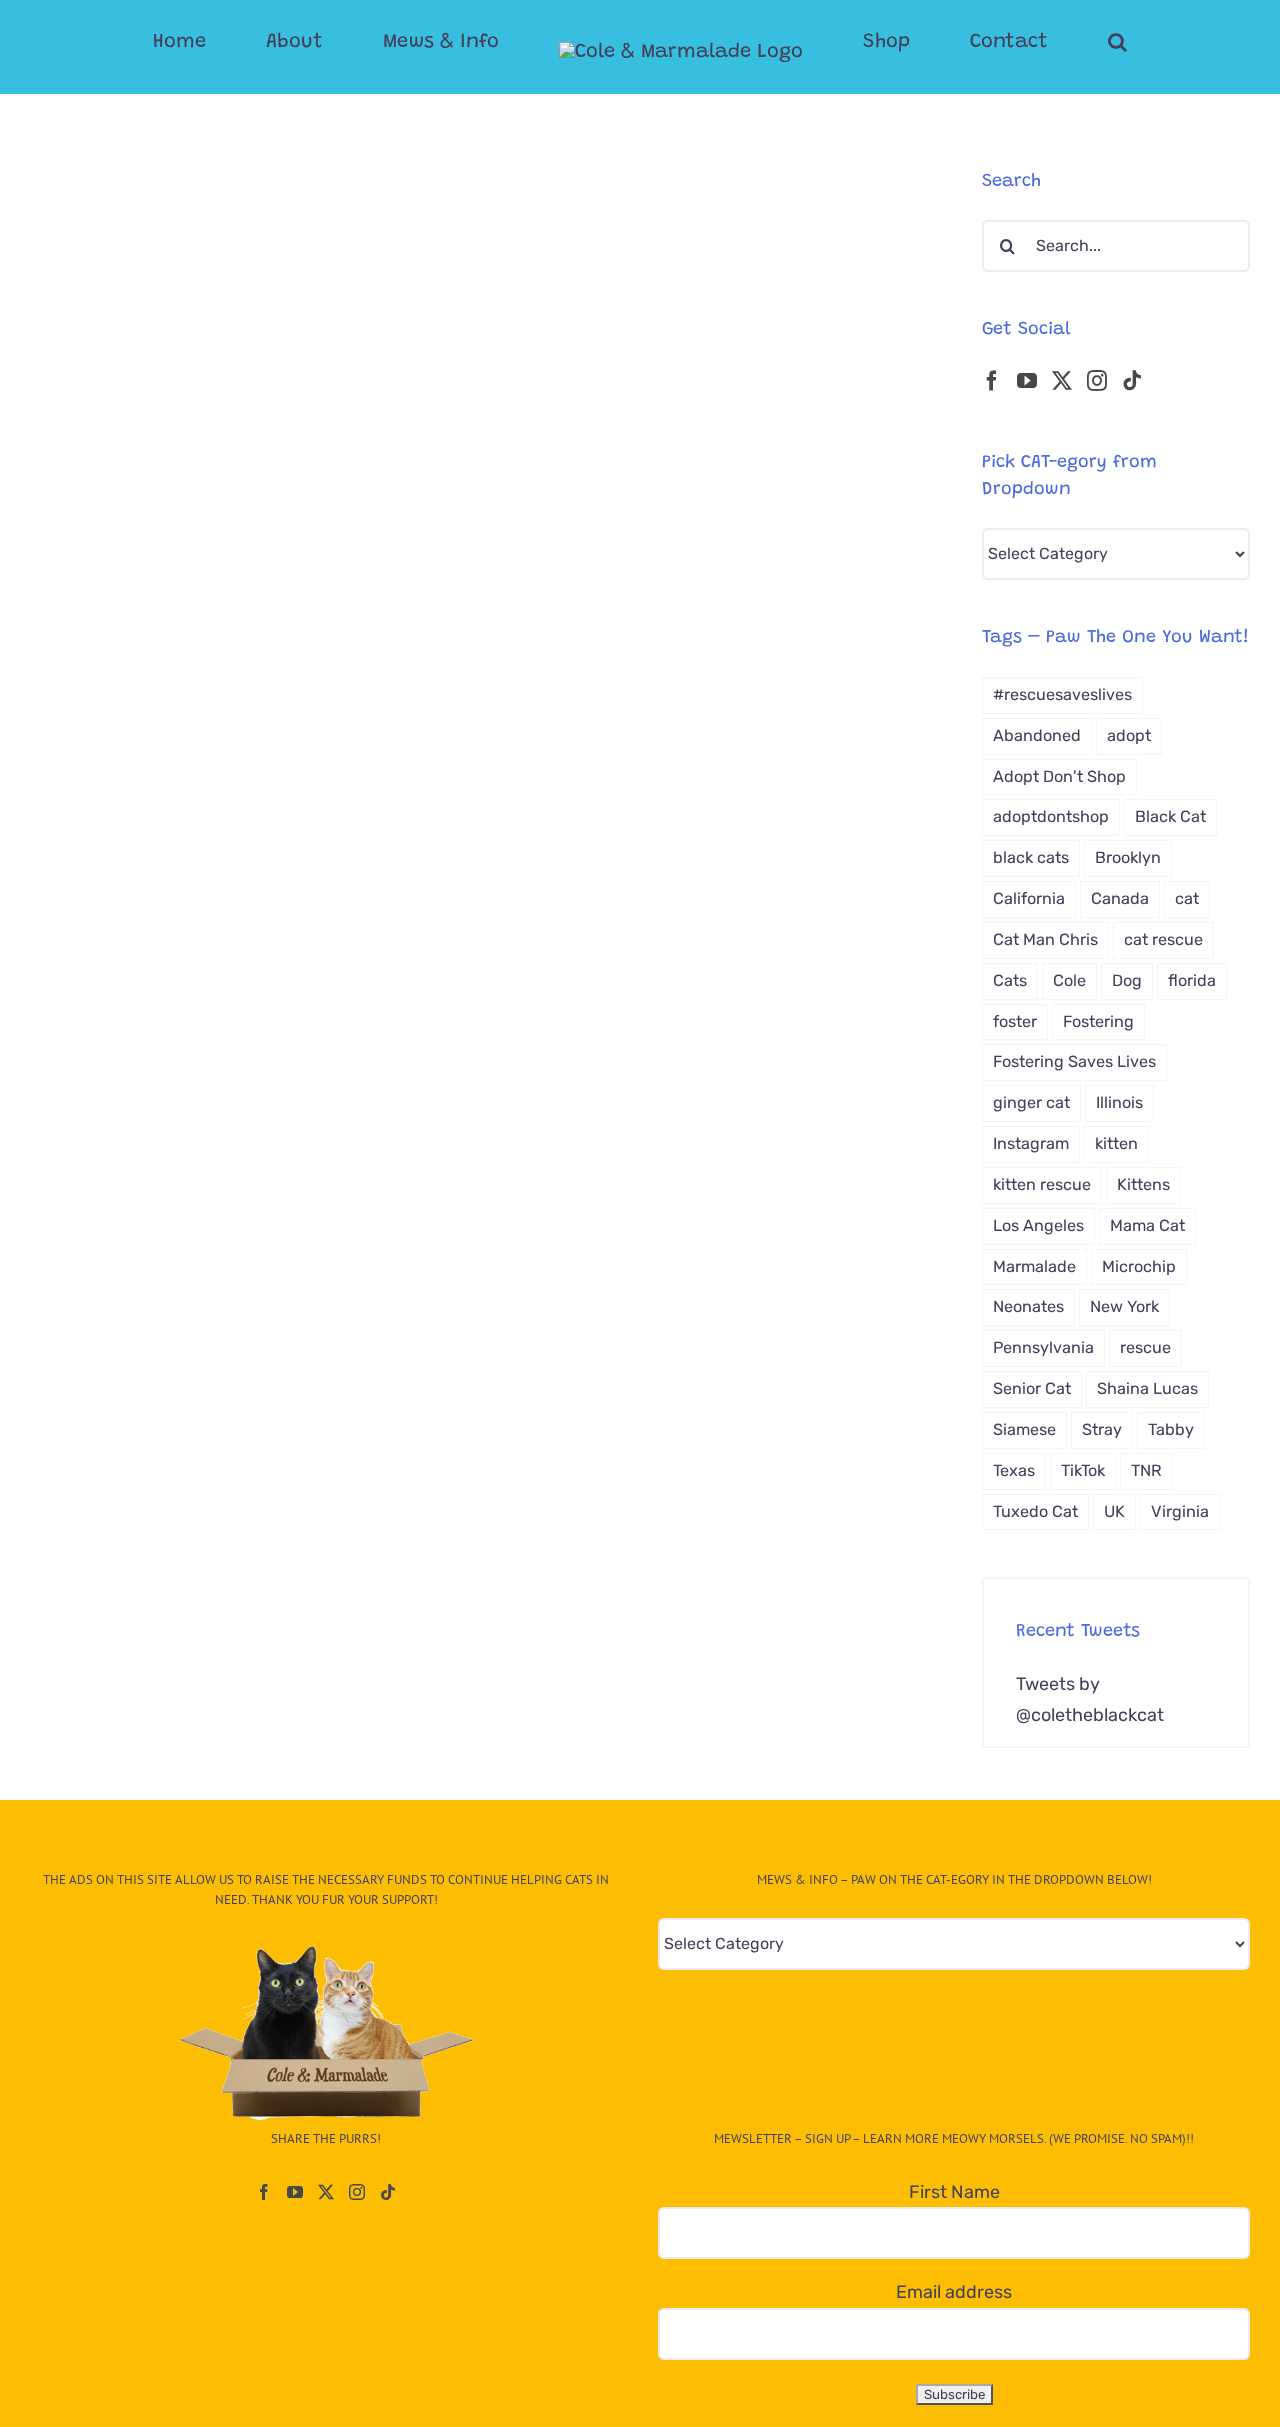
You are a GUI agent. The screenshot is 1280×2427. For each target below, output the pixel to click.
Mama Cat (1147, 1225)
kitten (1116, 1143)
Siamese (1024, 1429)
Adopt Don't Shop (1059, 776)
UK (1114, 1511)
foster (1015, 1021)
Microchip (1139, 1266)
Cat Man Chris (1045, 939)
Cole (1069, 980)
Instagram (1031, 1143)
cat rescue (1163, 939)
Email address (954, 2292)
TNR (1146, 1470)
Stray (1102, 1429)
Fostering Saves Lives (1074, 1061)
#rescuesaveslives (1062, 694)
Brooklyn (1128, 857)
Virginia (1180, 1511)
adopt (1129, 735)
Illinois (1119, 1102)
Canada (1120, 898)
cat (1187, 898)
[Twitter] (1062, 381)
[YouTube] (1027, 381)
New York (1124, 1306)
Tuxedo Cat (1035, 1511)
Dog (1127, 980)
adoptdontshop (1051, 816)
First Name (954, 2192)
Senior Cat (1032, 1388)
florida (1192, 980)
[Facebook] (992, 381)
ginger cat (1031, 1102)
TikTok (1083, 1470)
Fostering (1098, 1021)
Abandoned (1037, 735)
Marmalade (1034, 1266)
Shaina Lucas (1147, 1388)
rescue (1145, 1347)
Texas (1014, 1470)
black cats (1031, 857)
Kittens (1143, 1184)
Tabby (1171, 1429)
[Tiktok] (1132, 381)
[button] (1037, 42)
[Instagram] (1097, 381)
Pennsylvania (1043, 1347)
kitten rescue (1042, 1184)
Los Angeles (1038, 1225)
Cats (1010, 980)
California (1029, 898)
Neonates (1028, 1306)
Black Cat (1170, 816)
